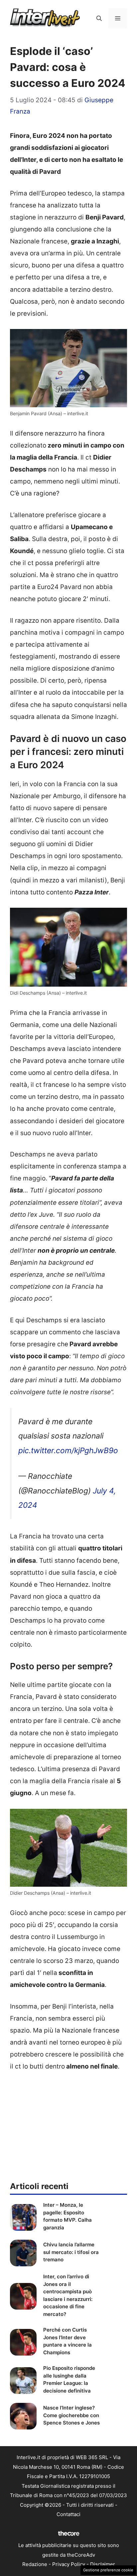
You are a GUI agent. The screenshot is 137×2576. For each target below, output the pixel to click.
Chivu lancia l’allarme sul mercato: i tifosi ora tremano (71, 2252)
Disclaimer (103, 2564)
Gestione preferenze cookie (108, 2570)
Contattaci (68, 2514)
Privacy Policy (69, 2564)
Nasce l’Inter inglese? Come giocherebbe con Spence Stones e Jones (71, 2415)
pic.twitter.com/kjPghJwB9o (68, 1450)
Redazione (35, 2564)
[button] (99, 18)
